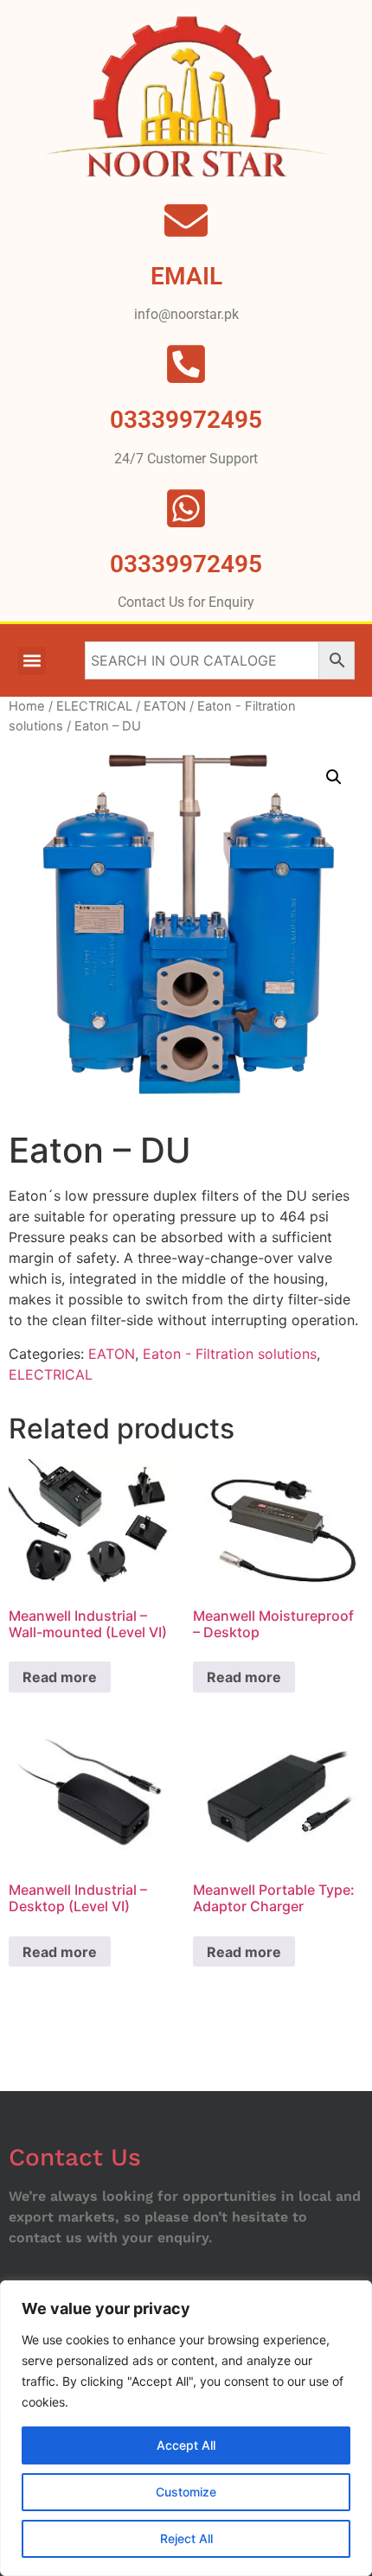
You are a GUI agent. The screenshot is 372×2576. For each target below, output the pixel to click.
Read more (60, 1677)
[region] (186, 2428)
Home (27, 706)
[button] (32, 661)
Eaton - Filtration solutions (230, 1354)
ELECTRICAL (94, 706)
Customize (186, 2492)
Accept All (186, 2445)
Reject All (186, 2538)
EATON (165, 706)
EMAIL (186, 276)
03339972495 (186, 564)
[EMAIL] (186, 220)
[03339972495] (186, 508)
